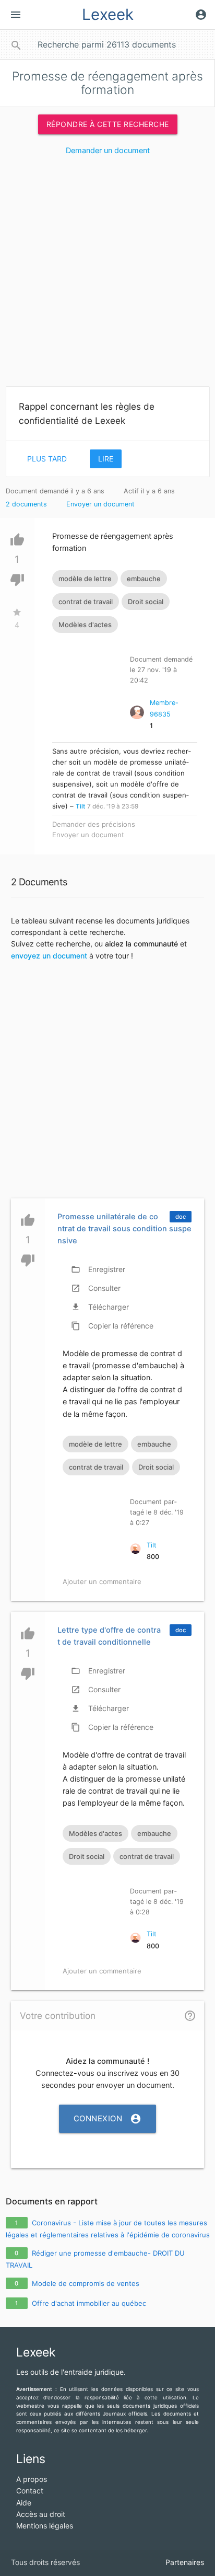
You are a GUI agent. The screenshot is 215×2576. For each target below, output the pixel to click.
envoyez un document (49, 956)
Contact (30, 2491)
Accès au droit (41, 2514)
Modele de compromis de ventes (86, 2283)
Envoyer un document (100, 504)
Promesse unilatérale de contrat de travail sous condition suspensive (124, 1229)
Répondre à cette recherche (108, 124)
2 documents (26, 504)
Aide (24, 2503)
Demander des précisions (94, 824)
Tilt (80, 806)
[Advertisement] (107, 275)
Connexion (108, 2119)
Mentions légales (45, 2526)
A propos (32, 2479)
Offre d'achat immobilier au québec (89, 2303)
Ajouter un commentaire (102, 1581)
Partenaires (185, 2562)
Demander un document (108, 151)
